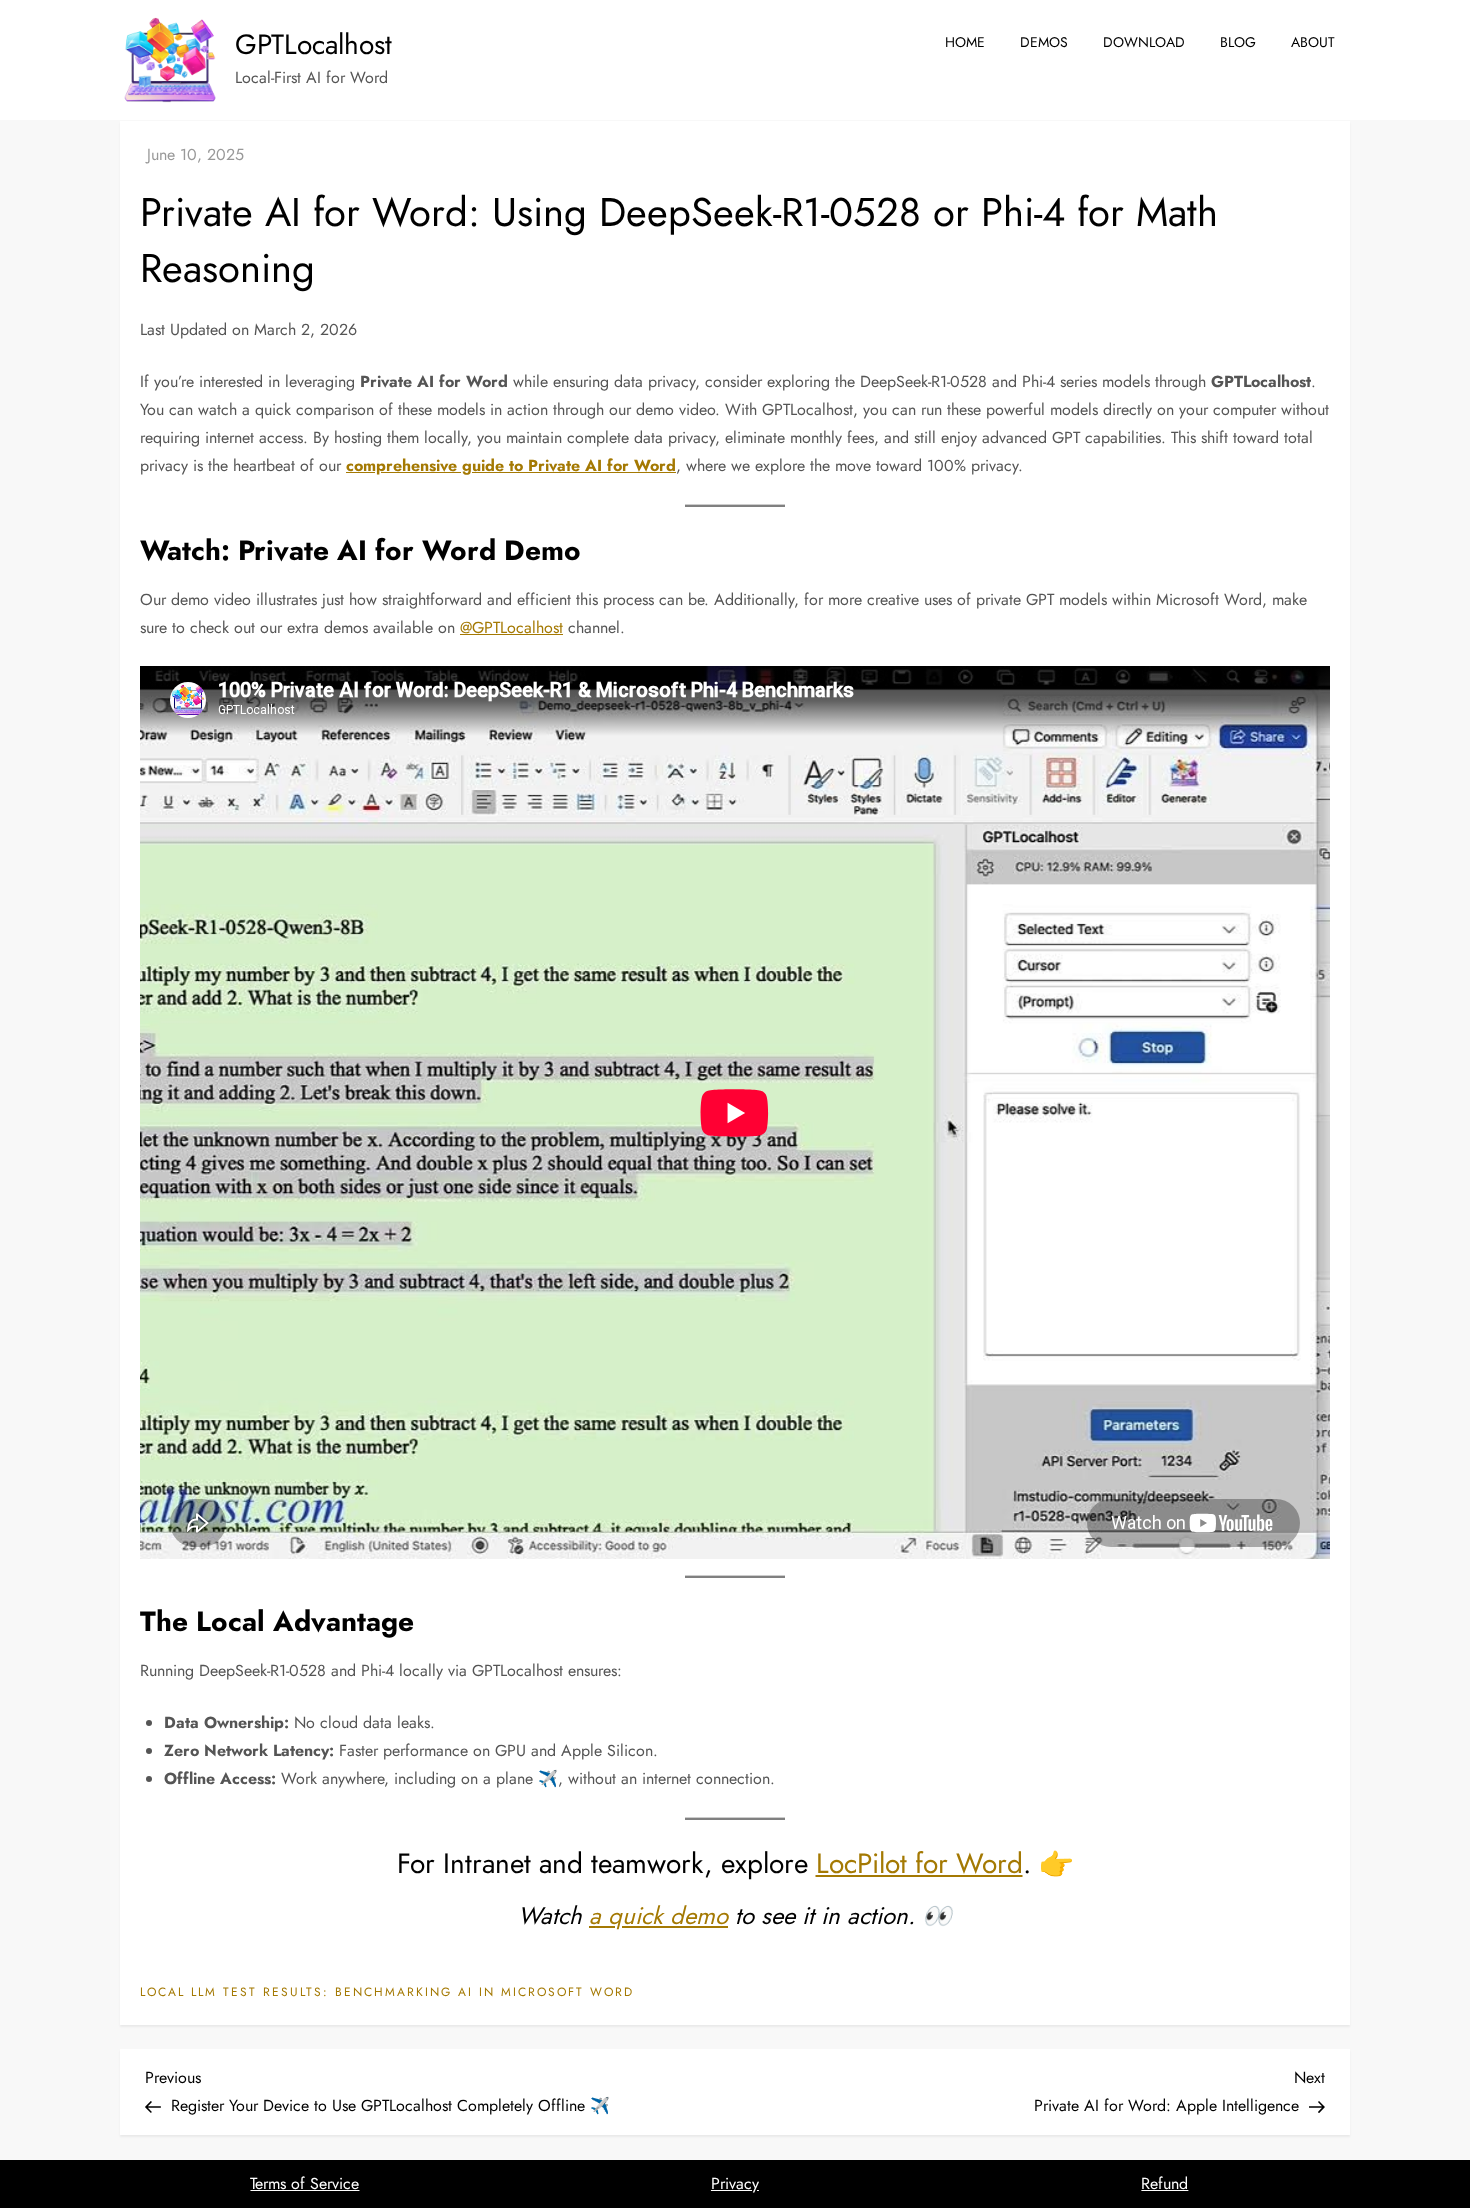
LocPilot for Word (919, 1863)
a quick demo (658, 1915)
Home (965, 42)
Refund (1164, 2183)
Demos (1044, 42)
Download (1144, 42)
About (1313, 42)
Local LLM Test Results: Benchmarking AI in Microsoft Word (387, 1993)
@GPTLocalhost (511, 627)
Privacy (735, 2183)
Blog (1238, 42)
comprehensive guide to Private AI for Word (511, 465)
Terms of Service (304, 2183)
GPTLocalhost (313, 44)
